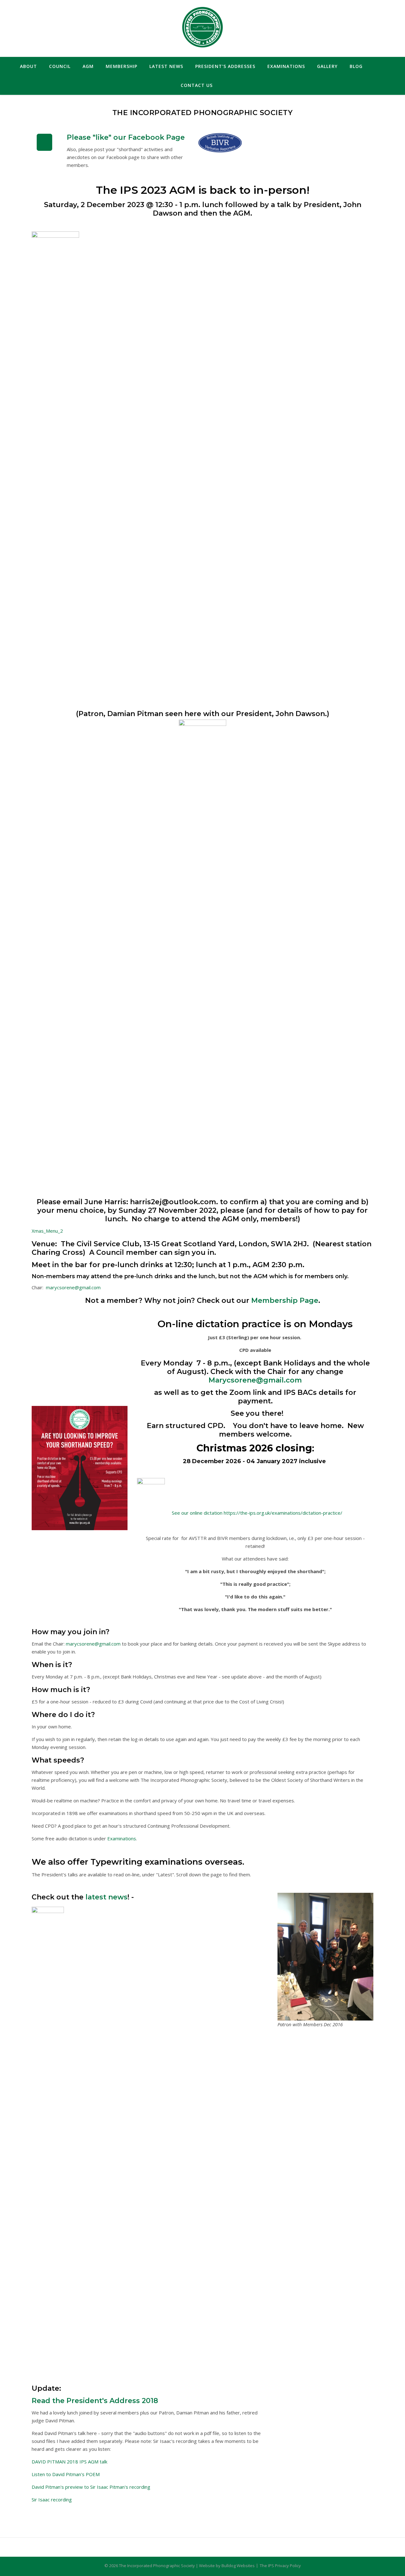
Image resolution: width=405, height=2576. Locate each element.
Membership (121, 66)
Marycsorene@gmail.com (255, 1380)
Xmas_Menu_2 (47, 1231)
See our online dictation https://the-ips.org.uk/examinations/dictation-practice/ (255, 1513)
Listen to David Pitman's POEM (66, 2474)
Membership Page (285, 1300)
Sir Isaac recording (52, 2499)
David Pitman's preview (57, 2487)
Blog (356, 66)
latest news (106, 1897)
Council (60, 66)
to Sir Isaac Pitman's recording (117, 2487)
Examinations (286, 66)
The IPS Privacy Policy (280, 2566)
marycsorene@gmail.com (73, 1287)
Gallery (327, 66)
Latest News (166, 66)
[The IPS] (202, 28)
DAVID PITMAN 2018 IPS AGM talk (69, 2462)
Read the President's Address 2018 (95, 2401)
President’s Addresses (225, 66)
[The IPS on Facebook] (45, 142)
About (28, 66)
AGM (88, 66)
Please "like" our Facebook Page (126, 137)
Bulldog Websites (238, 2566)
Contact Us (197, 85)
